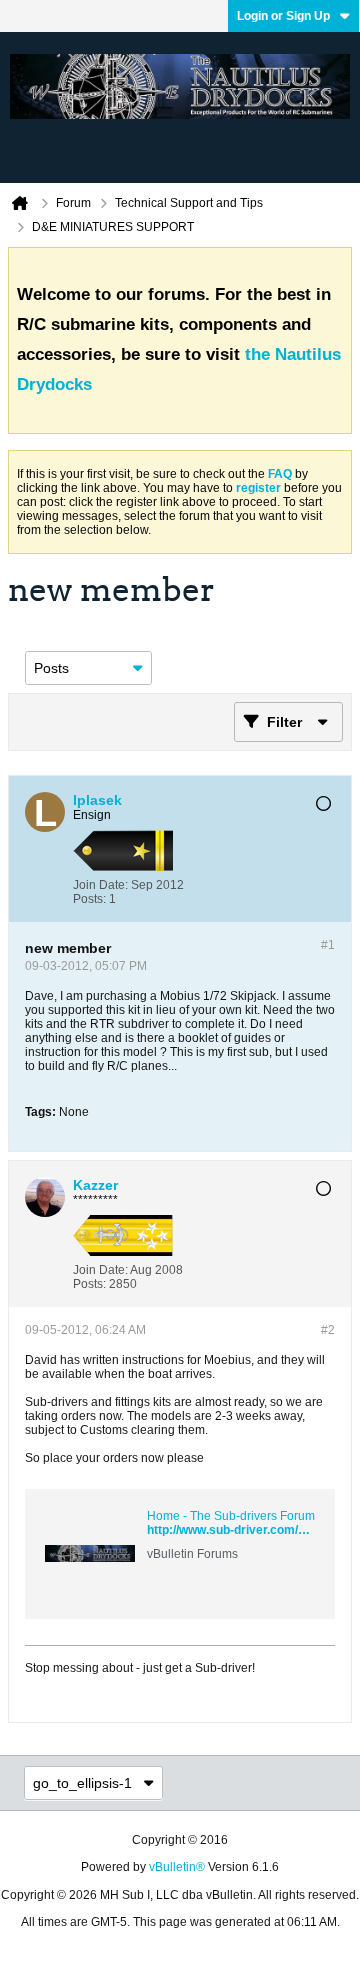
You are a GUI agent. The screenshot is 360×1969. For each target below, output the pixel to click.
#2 (328, 1330)
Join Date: (100, 885)
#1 (328, 945)
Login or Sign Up (283, 16)
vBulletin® (177, 1867)
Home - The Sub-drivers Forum (231, 1516)
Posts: (89, 899)
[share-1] (315, 892)
